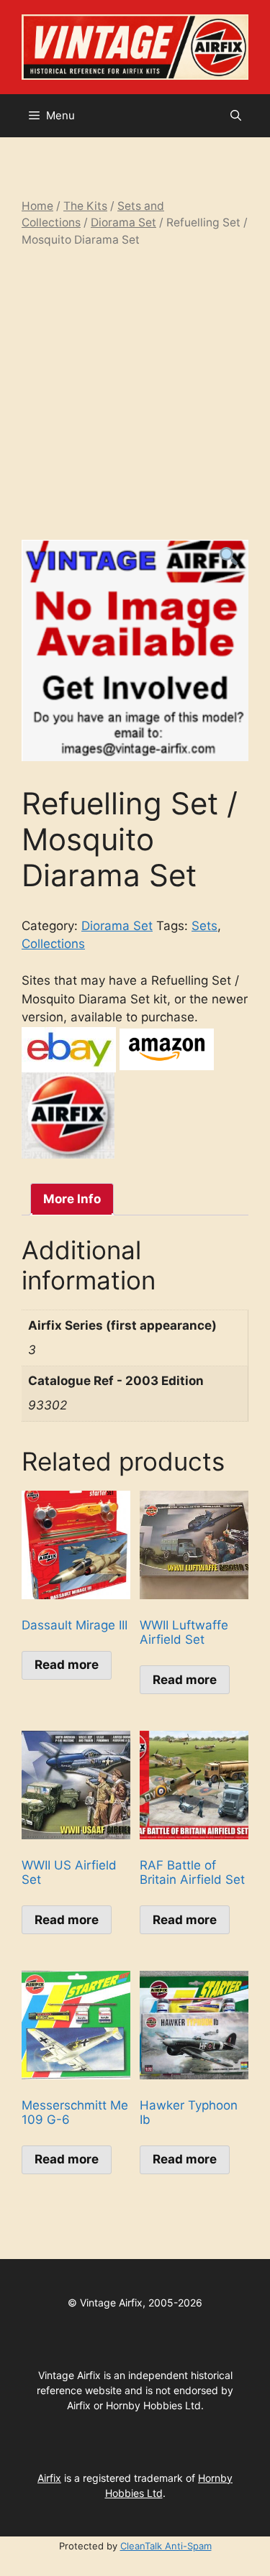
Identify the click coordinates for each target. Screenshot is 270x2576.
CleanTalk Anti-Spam (166, 2546)
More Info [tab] (72, 1199)
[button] (236, 116)
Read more (67, 1665)
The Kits (85, 206)
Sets (204, 926)
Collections (53, 944)
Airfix (49, 2478)
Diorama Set (123, 222)
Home (37, 206)
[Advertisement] (135, 394)
